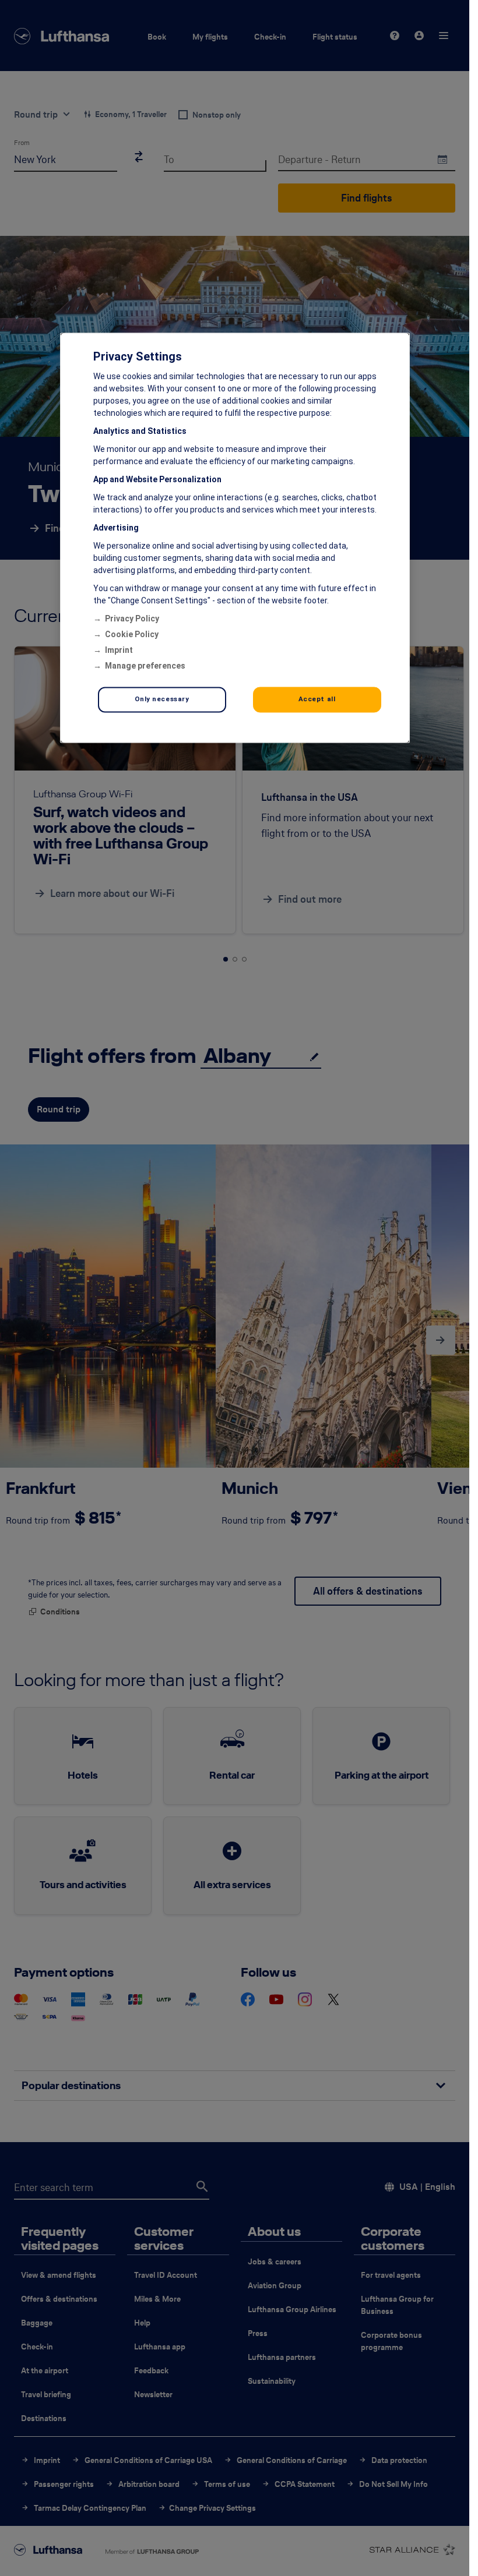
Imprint (119, 651)
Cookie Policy (132, 635)
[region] (235, 538)
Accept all (317, 699)
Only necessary (162, 699)
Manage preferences (145, 666)
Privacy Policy (132, 619)
